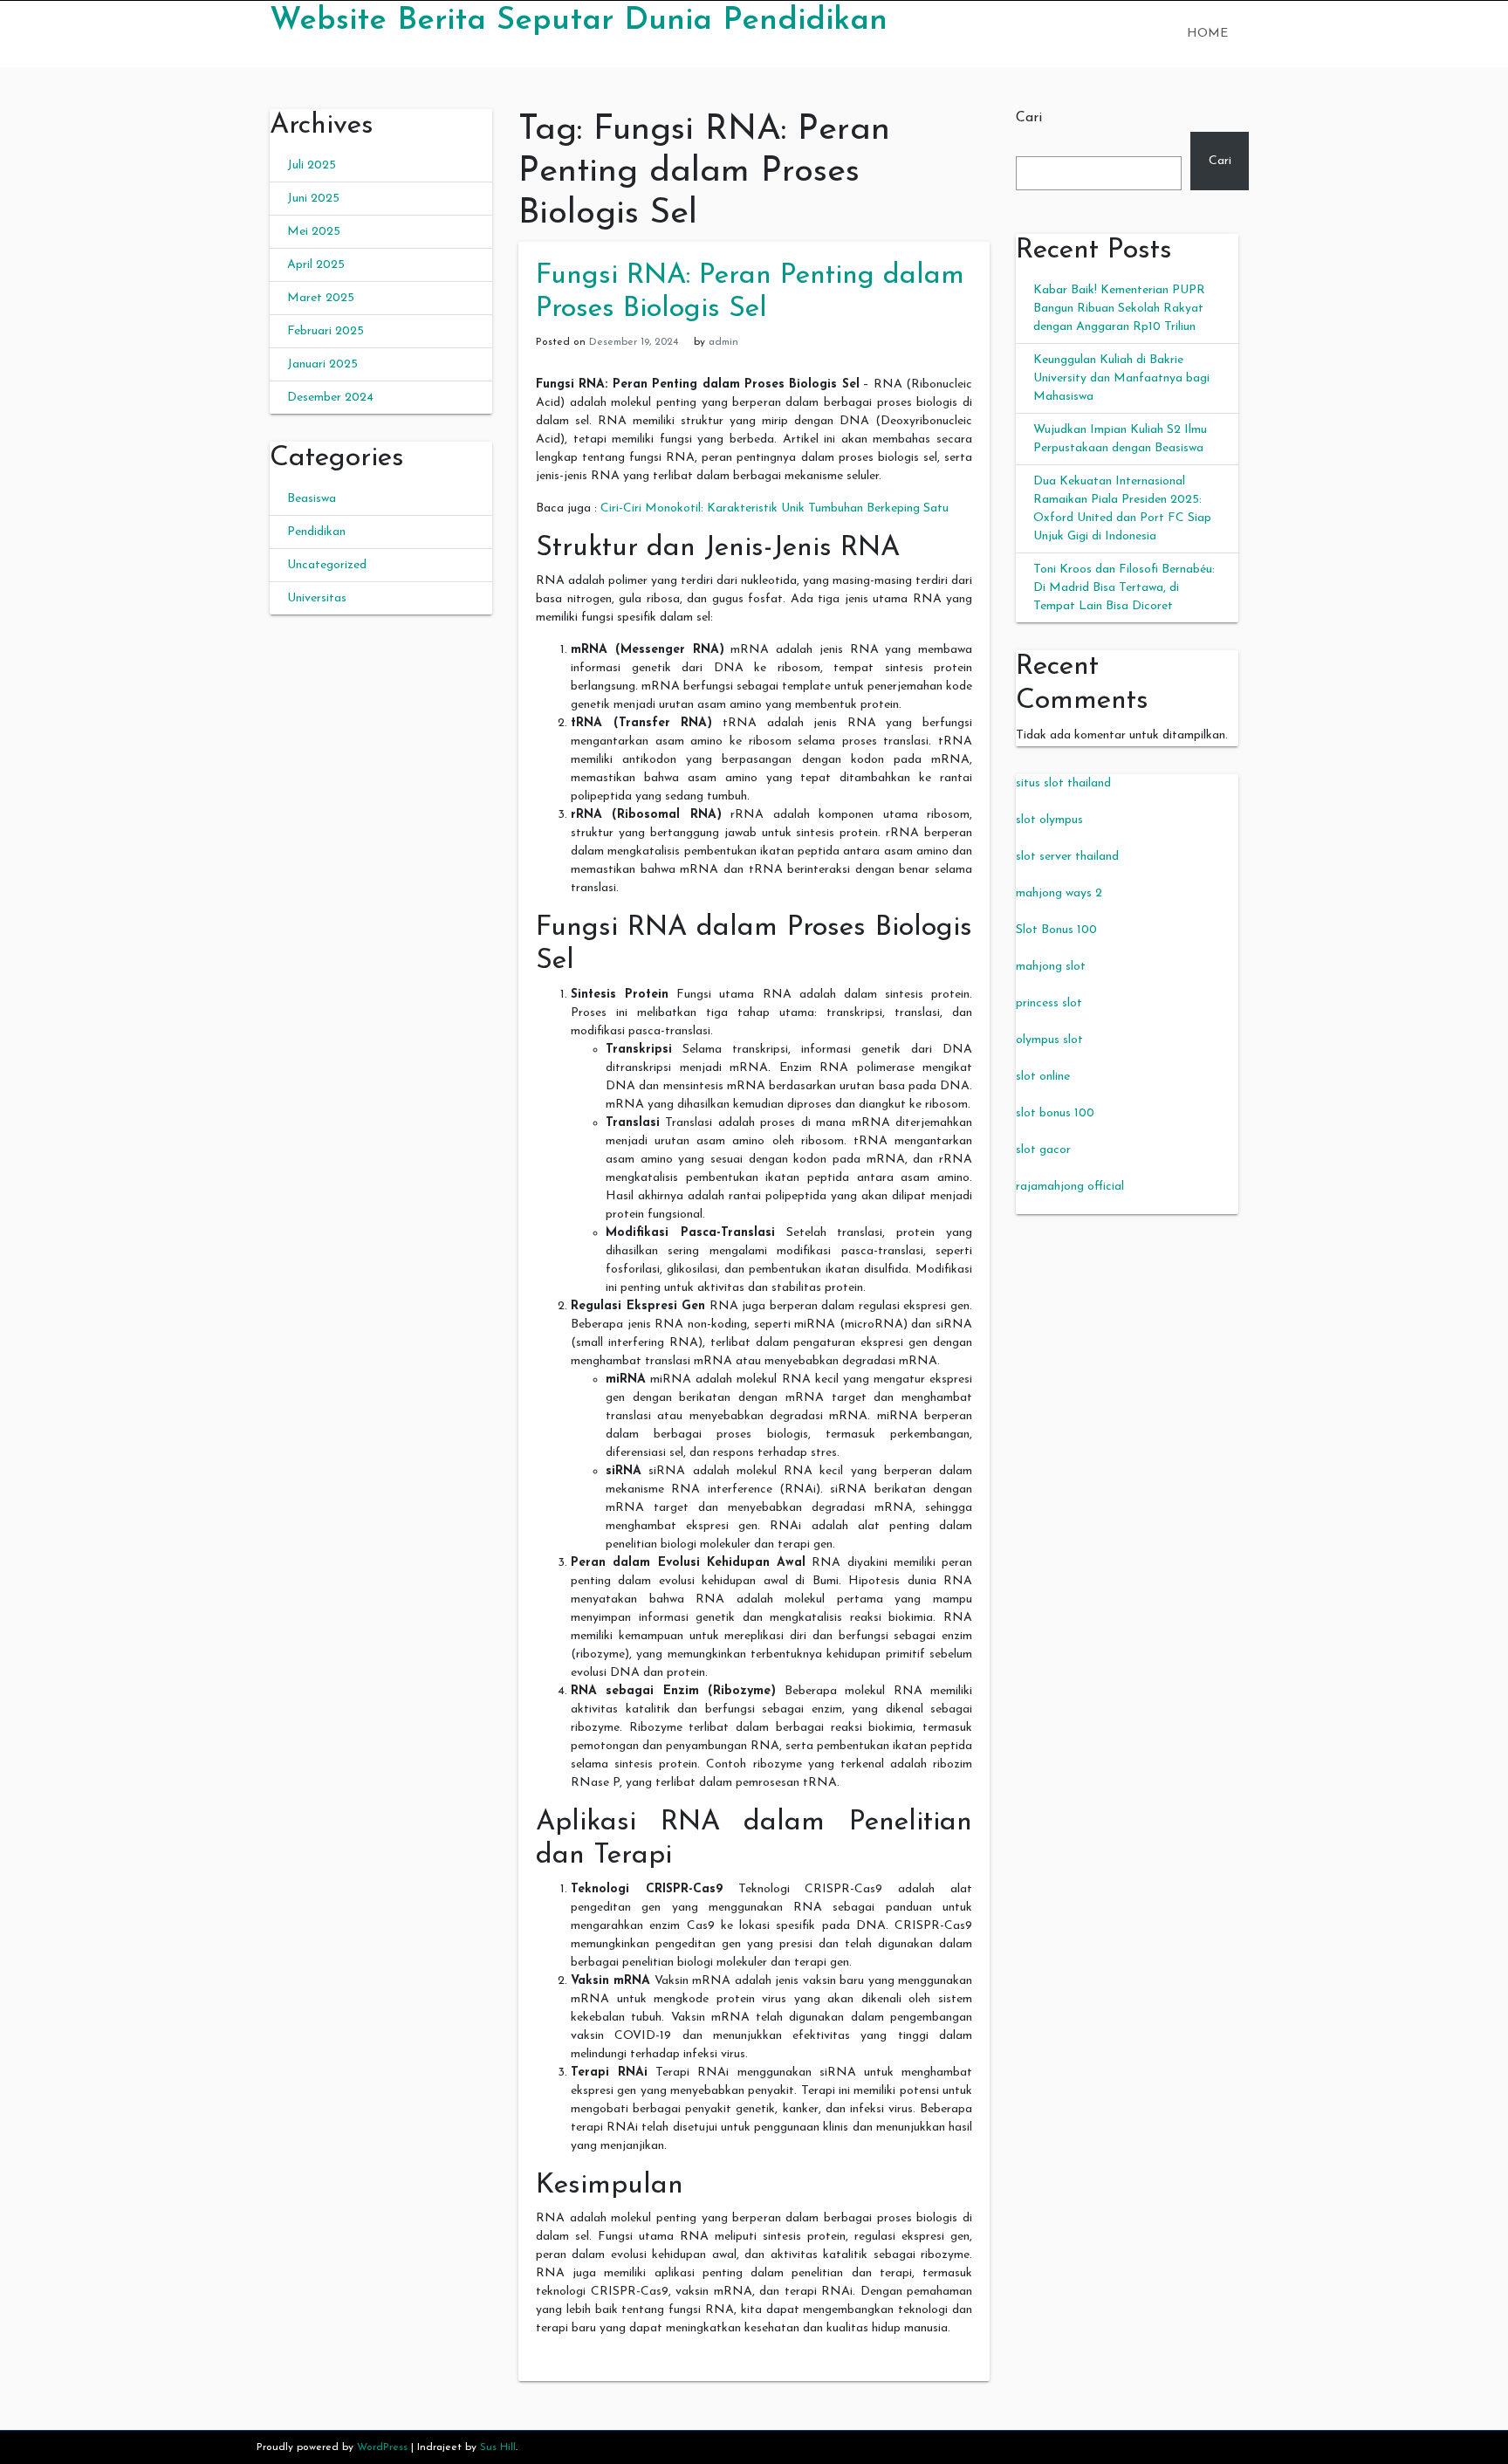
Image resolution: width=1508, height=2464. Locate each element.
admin (723, 342)
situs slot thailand (1063, 783)
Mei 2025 (314, 232)
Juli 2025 (312, 165)
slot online (1043, 1077)
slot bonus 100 (1055, 1113)
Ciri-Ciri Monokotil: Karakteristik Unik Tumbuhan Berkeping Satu (775, 508)
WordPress (382, 2447)
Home (1207, 34)
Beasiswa (312, 499)
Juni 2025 (313, 199)
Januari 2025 (322, 364)
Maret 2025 (321, 298)
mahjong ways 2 (1059, 893)
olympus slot (1049, 1040)
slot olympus (1049, 820)
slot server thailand (1067, 857)
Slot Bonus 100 (1056, 930)
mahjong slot (1051, 967)
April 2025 (316, 265)
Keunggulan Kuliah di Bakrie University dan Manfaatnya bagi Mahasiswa (1121, 378)
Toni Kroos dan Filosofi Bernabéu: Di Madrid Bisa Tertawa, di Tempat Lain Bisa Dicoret (1124, 588)
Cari (1029, 118)
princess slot (1049, 1003)
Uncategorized (327, 565)
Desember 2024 (330, 398)
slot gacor (1043, 1150)
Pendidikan (316, 532)
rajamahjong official (1070, 1187)
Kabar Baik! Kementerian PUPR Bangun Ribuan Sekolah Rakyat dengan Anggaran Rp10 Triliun (1119, 309)
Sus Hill (498, 2447)
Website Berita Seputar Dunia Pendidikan (579, 21)
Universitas (317, 598)
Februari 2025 (326, 331)
